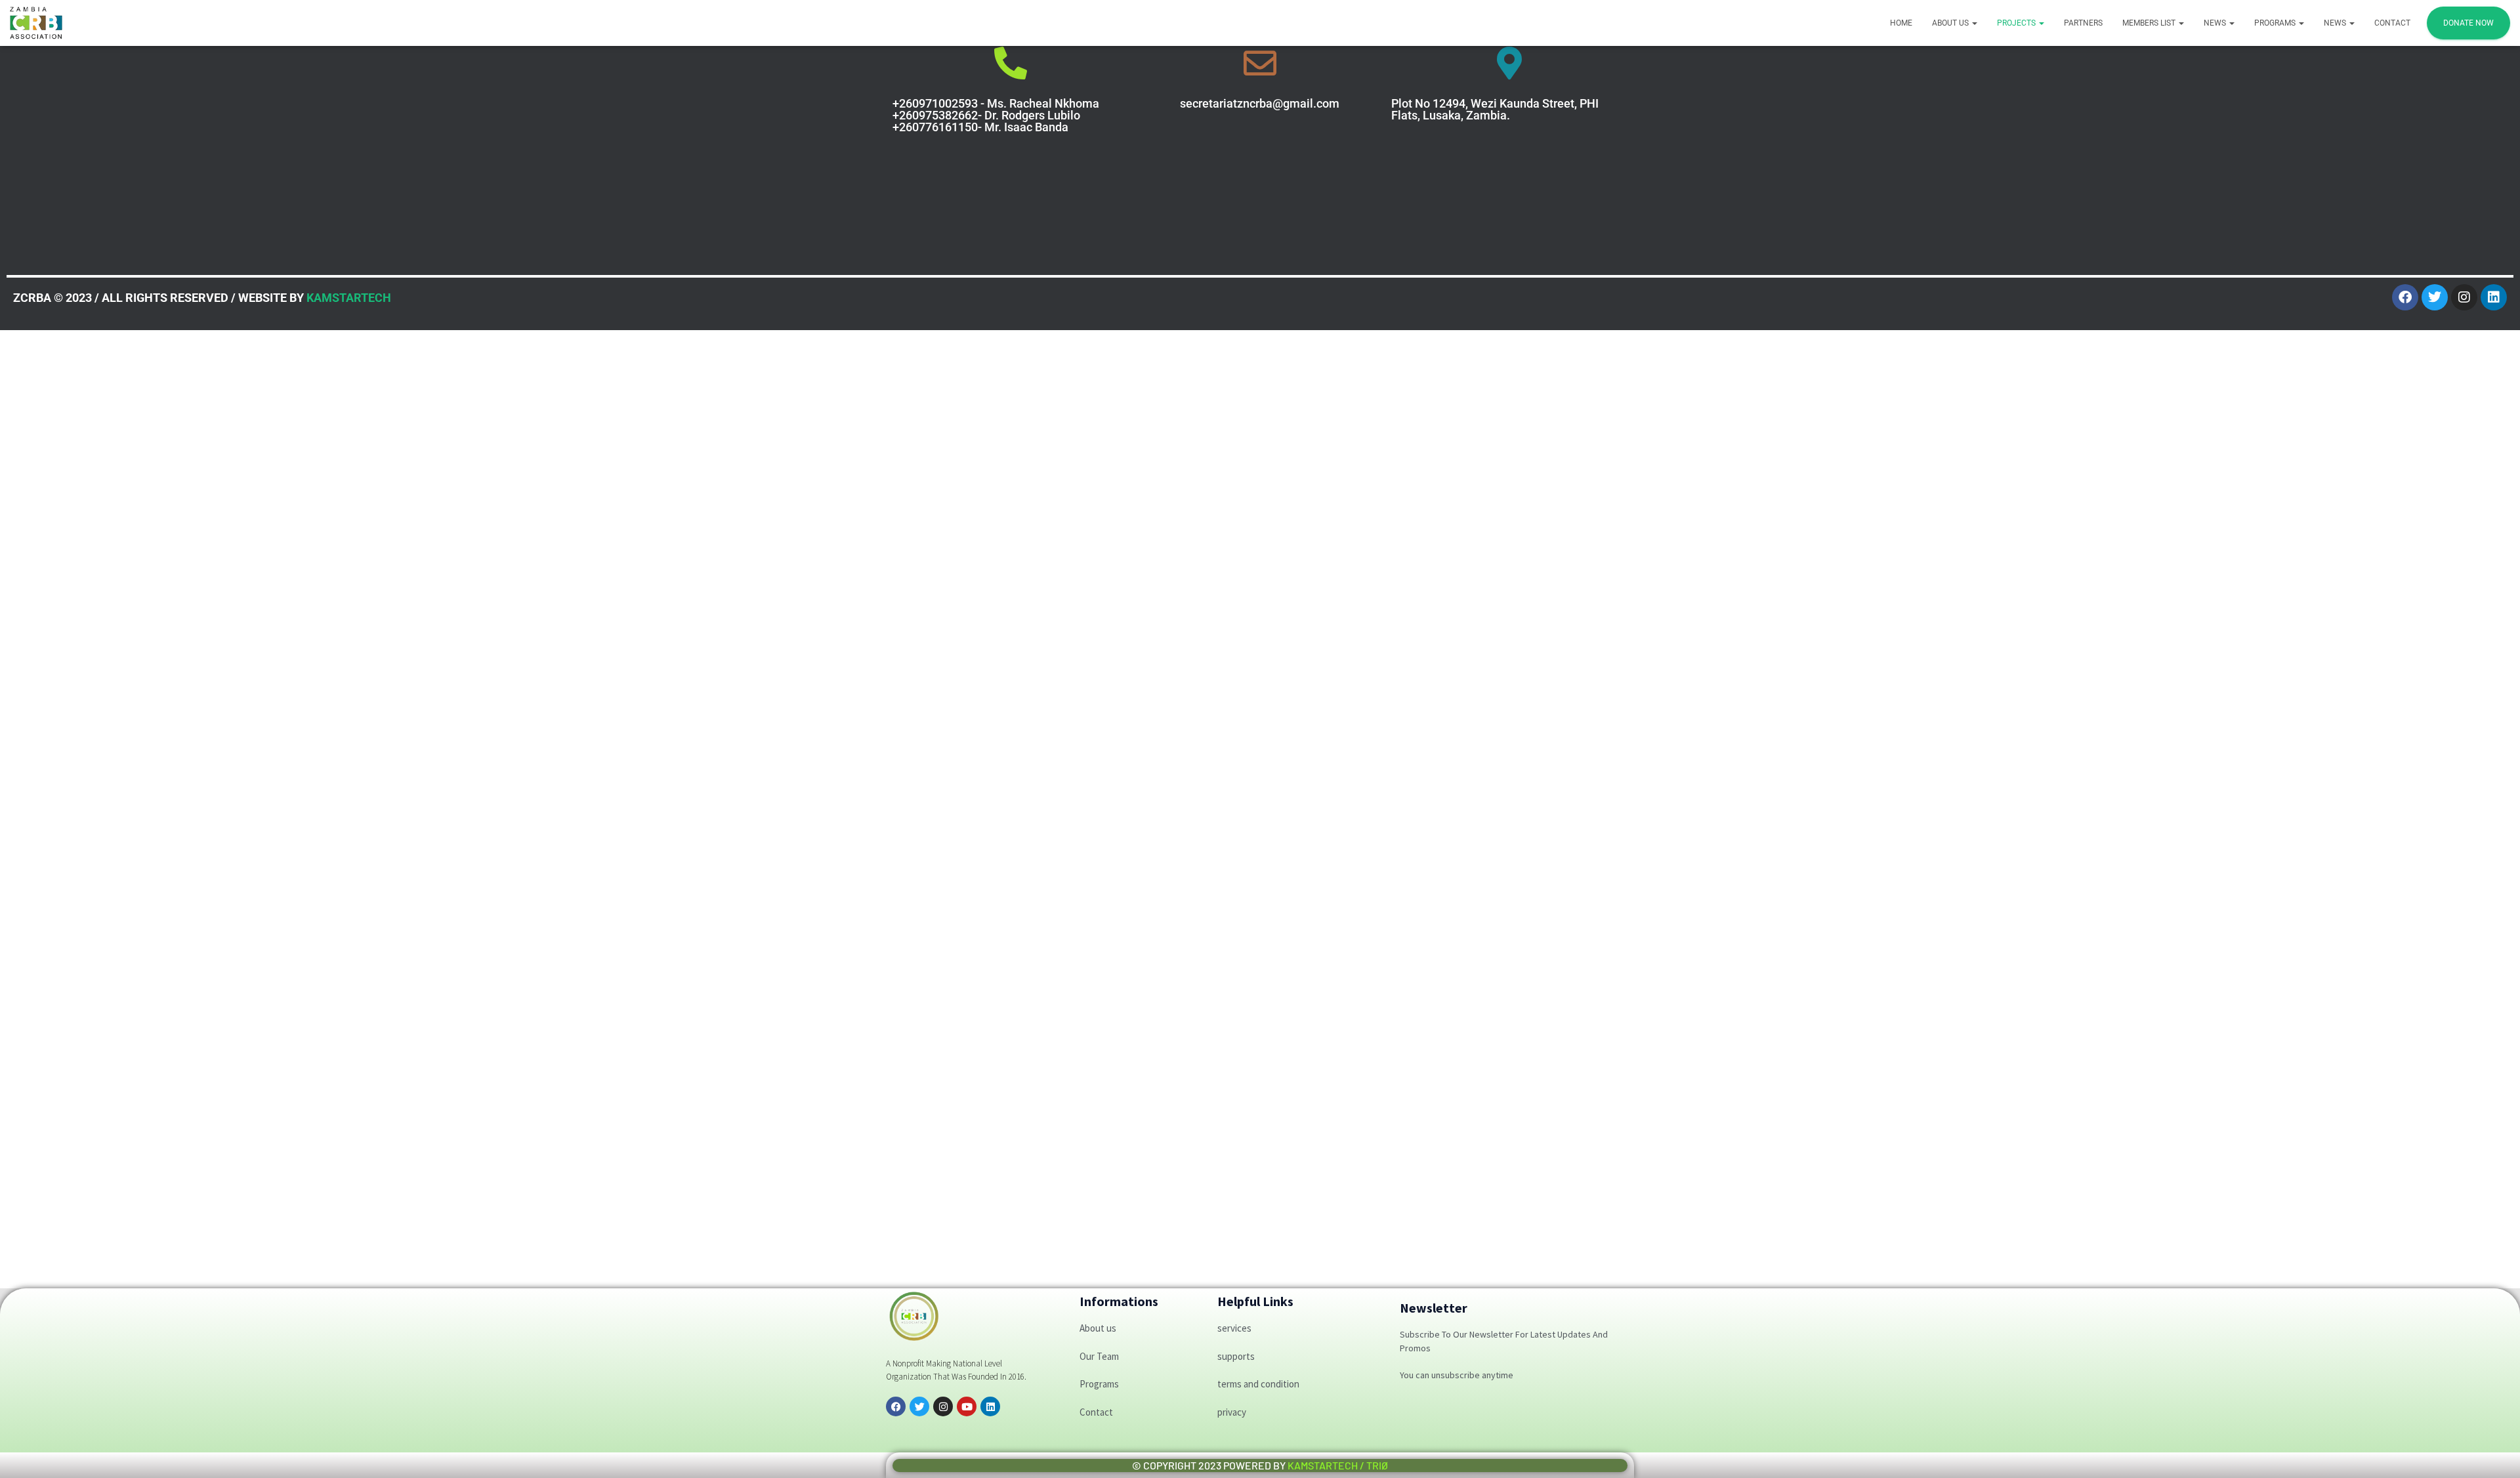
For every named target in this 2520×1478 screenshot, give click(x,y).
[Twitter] (2435, 297)
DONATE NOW (2468, 23)
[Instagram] (2464, 297)
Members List (2150, 23)
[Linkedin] (2494, 297)
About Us (1951, 23)
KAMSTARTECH (349, 298)
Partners (2083, 23)
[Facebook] (2405, 297)
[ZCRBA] (36, 23)
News (2216, 23)
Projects (2017, 23)
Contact (2392, 23)
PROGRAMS (2276, 23)
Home (1901, 23)
